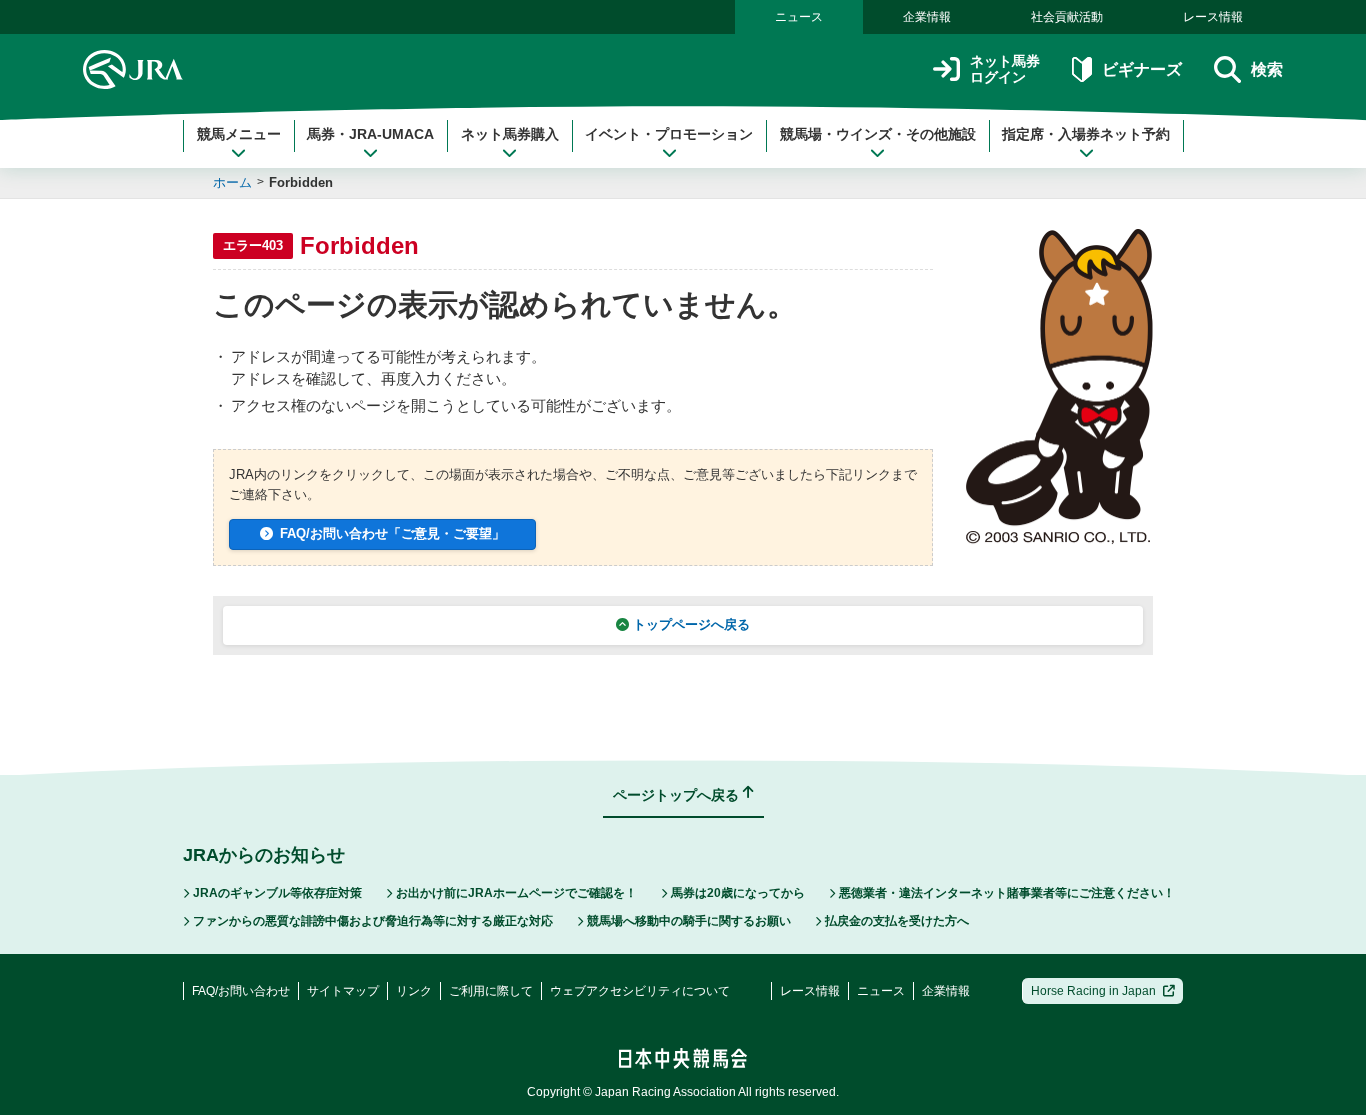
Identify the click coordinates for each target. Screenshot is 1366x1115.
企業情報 (927, 17)
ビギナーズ (1141, 69)
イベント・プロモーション (669, 134)
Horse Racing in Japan (1093, 991)
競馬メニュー (239, 134)
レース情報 (1213, 17)
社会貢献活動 (1067, 17)
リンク (414, 991)
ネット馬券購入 (510, 134)
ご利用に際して (491, 991)
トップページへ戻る (691, 624)
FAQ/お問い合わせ (241, 991)
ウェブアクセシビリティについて (640, 991)
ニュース (799, 17)
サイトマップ (343, 991)
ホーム (232, 182)
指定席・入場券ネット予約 (1086, 134)
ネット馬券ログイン (1005, 69)
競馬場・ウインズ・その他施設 (878, 134)
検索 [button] (1267, 69)
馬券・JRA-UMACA (370, 134)
